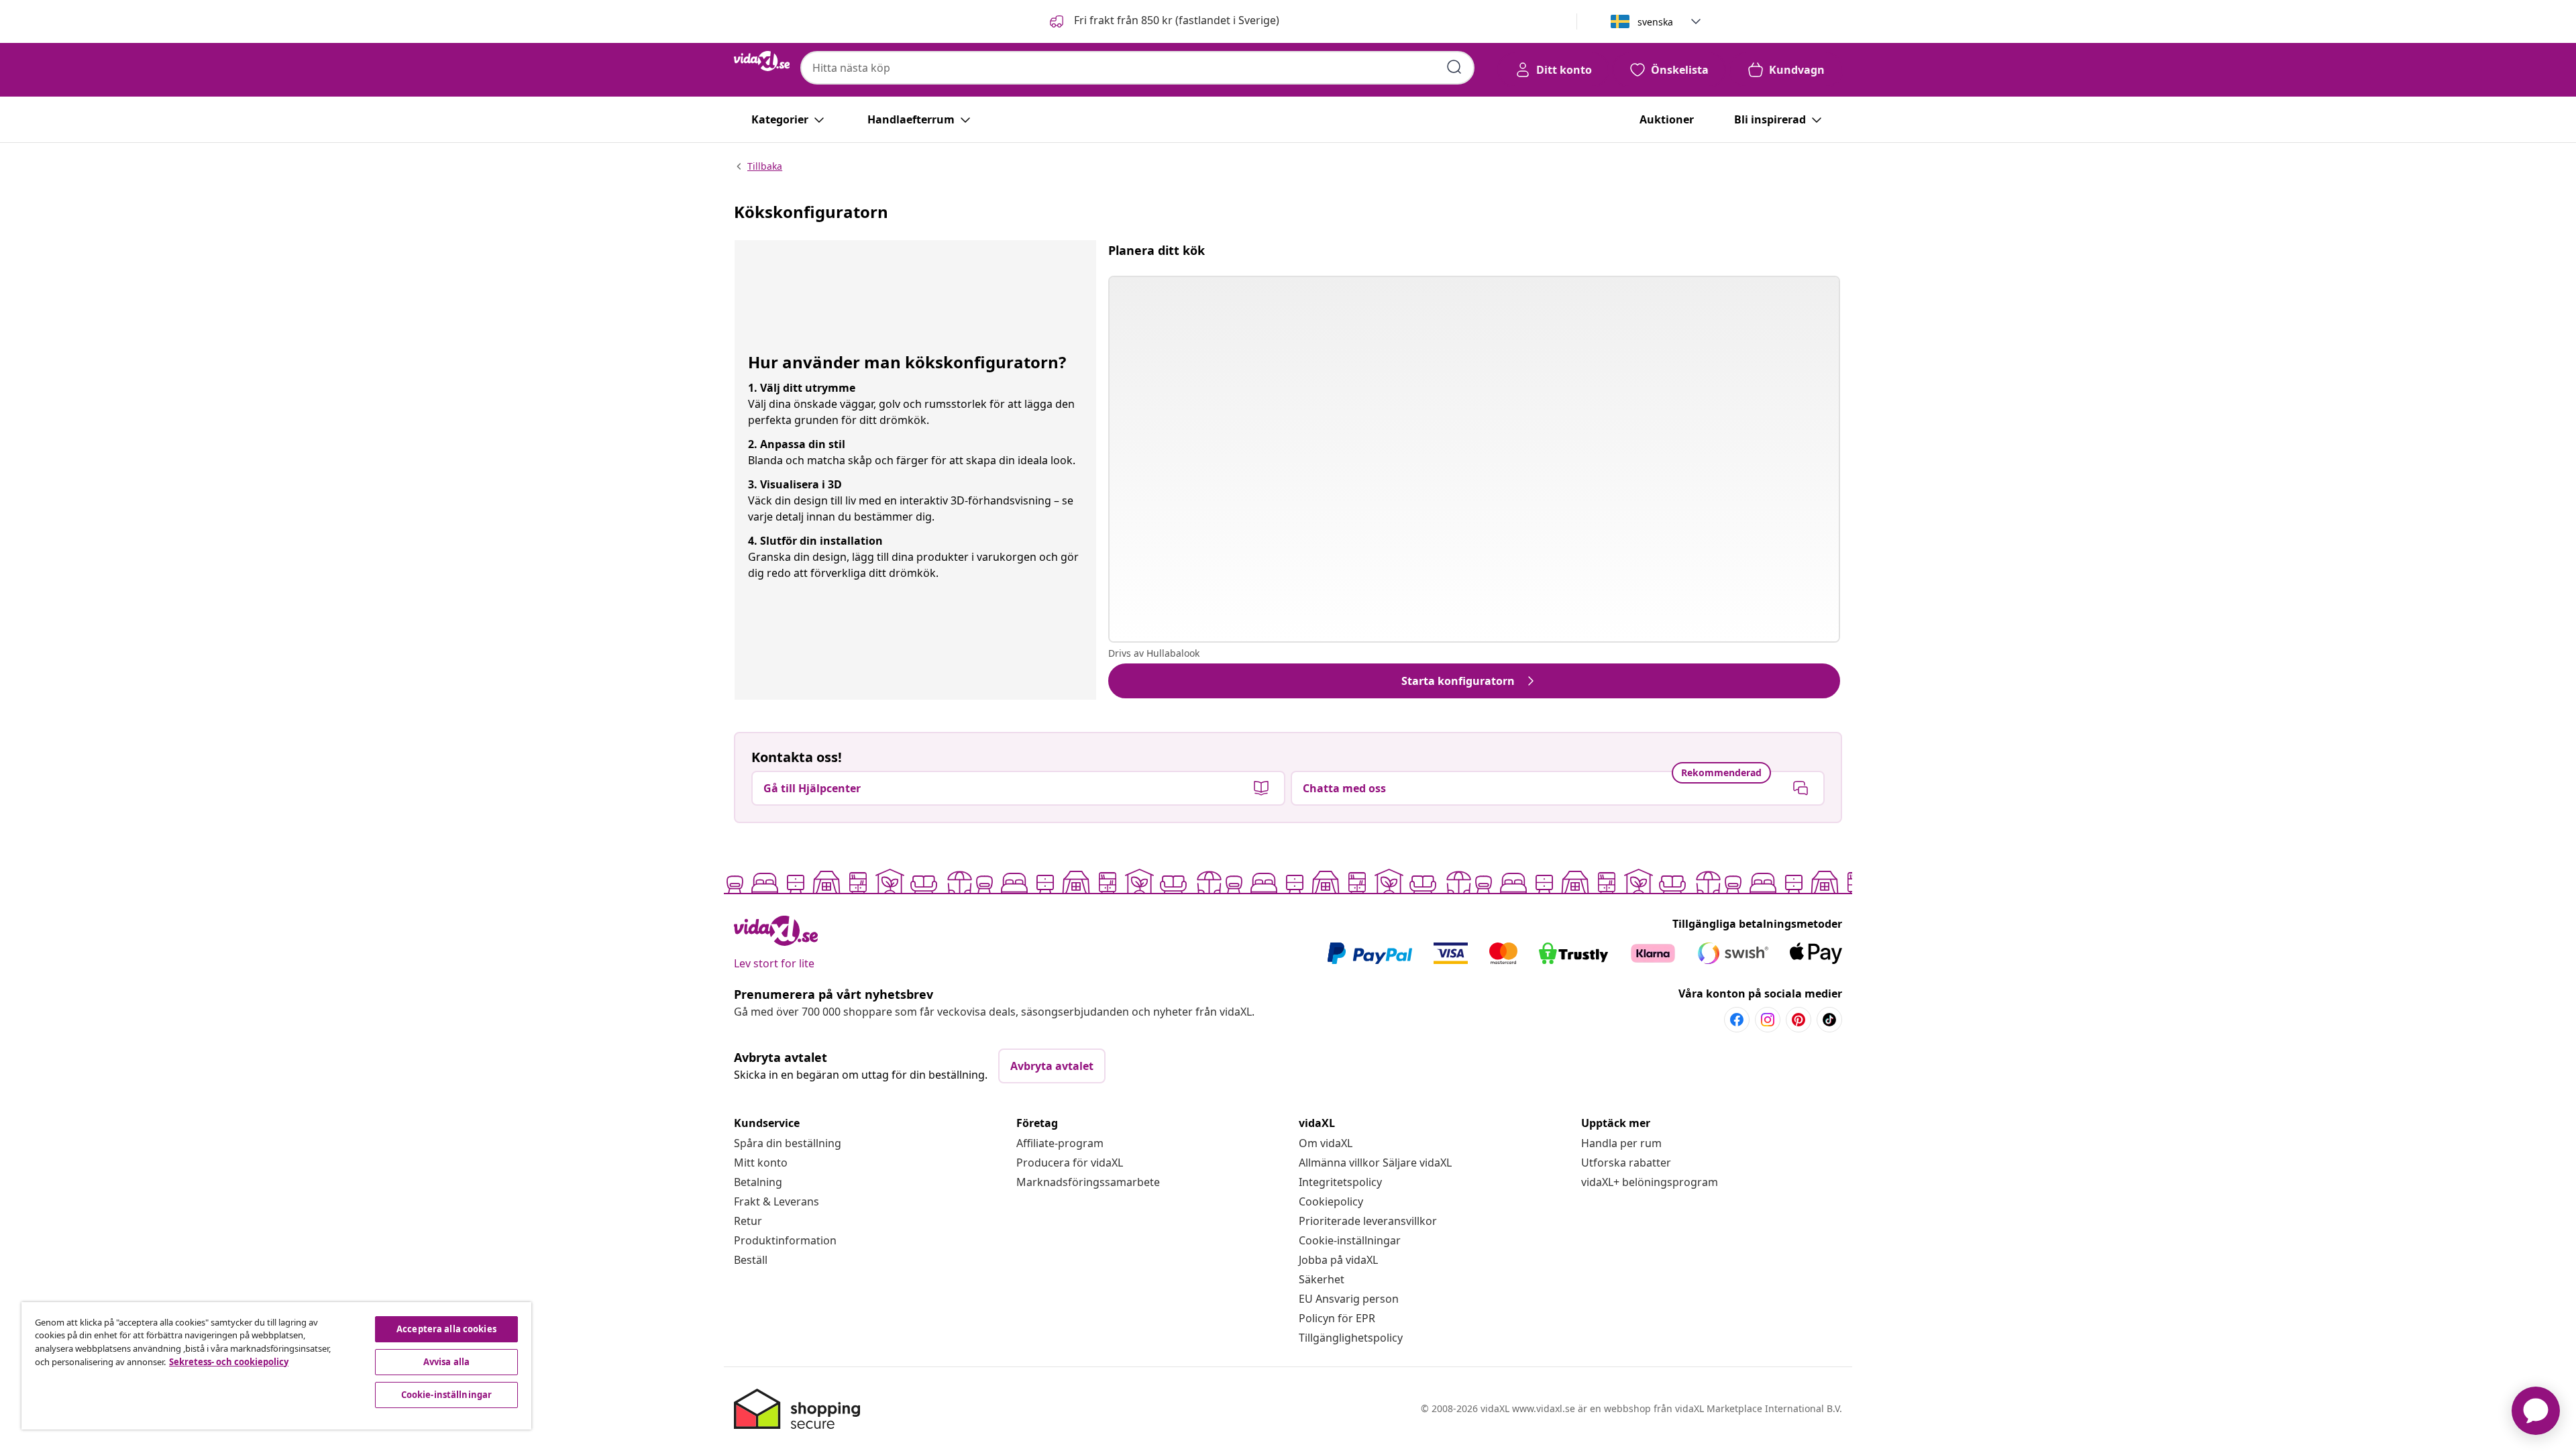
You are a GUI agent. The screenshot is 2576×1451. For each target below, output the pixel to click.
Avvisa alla (446, 1362)
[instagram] (1768, 1020)
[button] (1163, 21)
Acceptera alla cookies (446, 1329)
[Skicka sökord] (1454, 67)
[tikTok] (1829, 1020)
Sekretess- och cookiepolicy (229, 1362)
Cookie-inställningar (1350, 1240)
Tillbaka (765, 166)
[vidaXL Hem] (762, 61)
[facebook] (1737, 1020)
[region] (276, 1366)
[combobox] (1137, 68)
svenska (1655, 22)
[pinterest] (1799, 1020)
